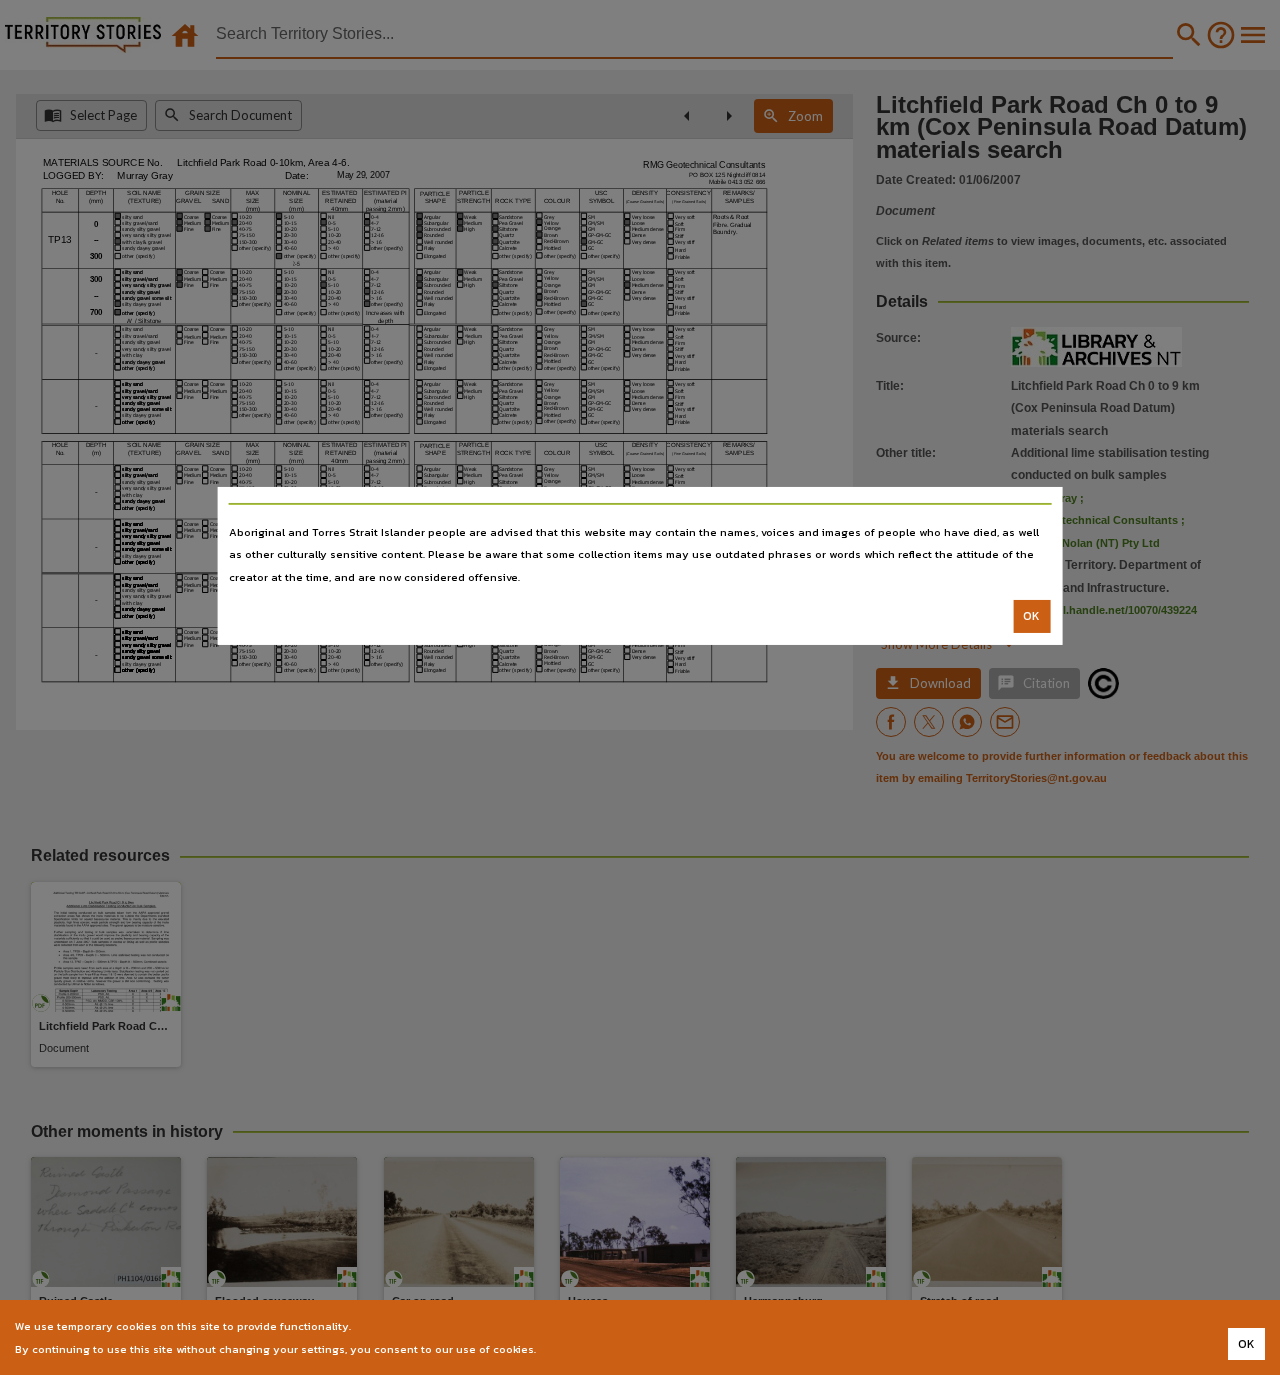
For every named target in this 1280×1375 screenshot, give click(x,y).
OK (1031, 616)
